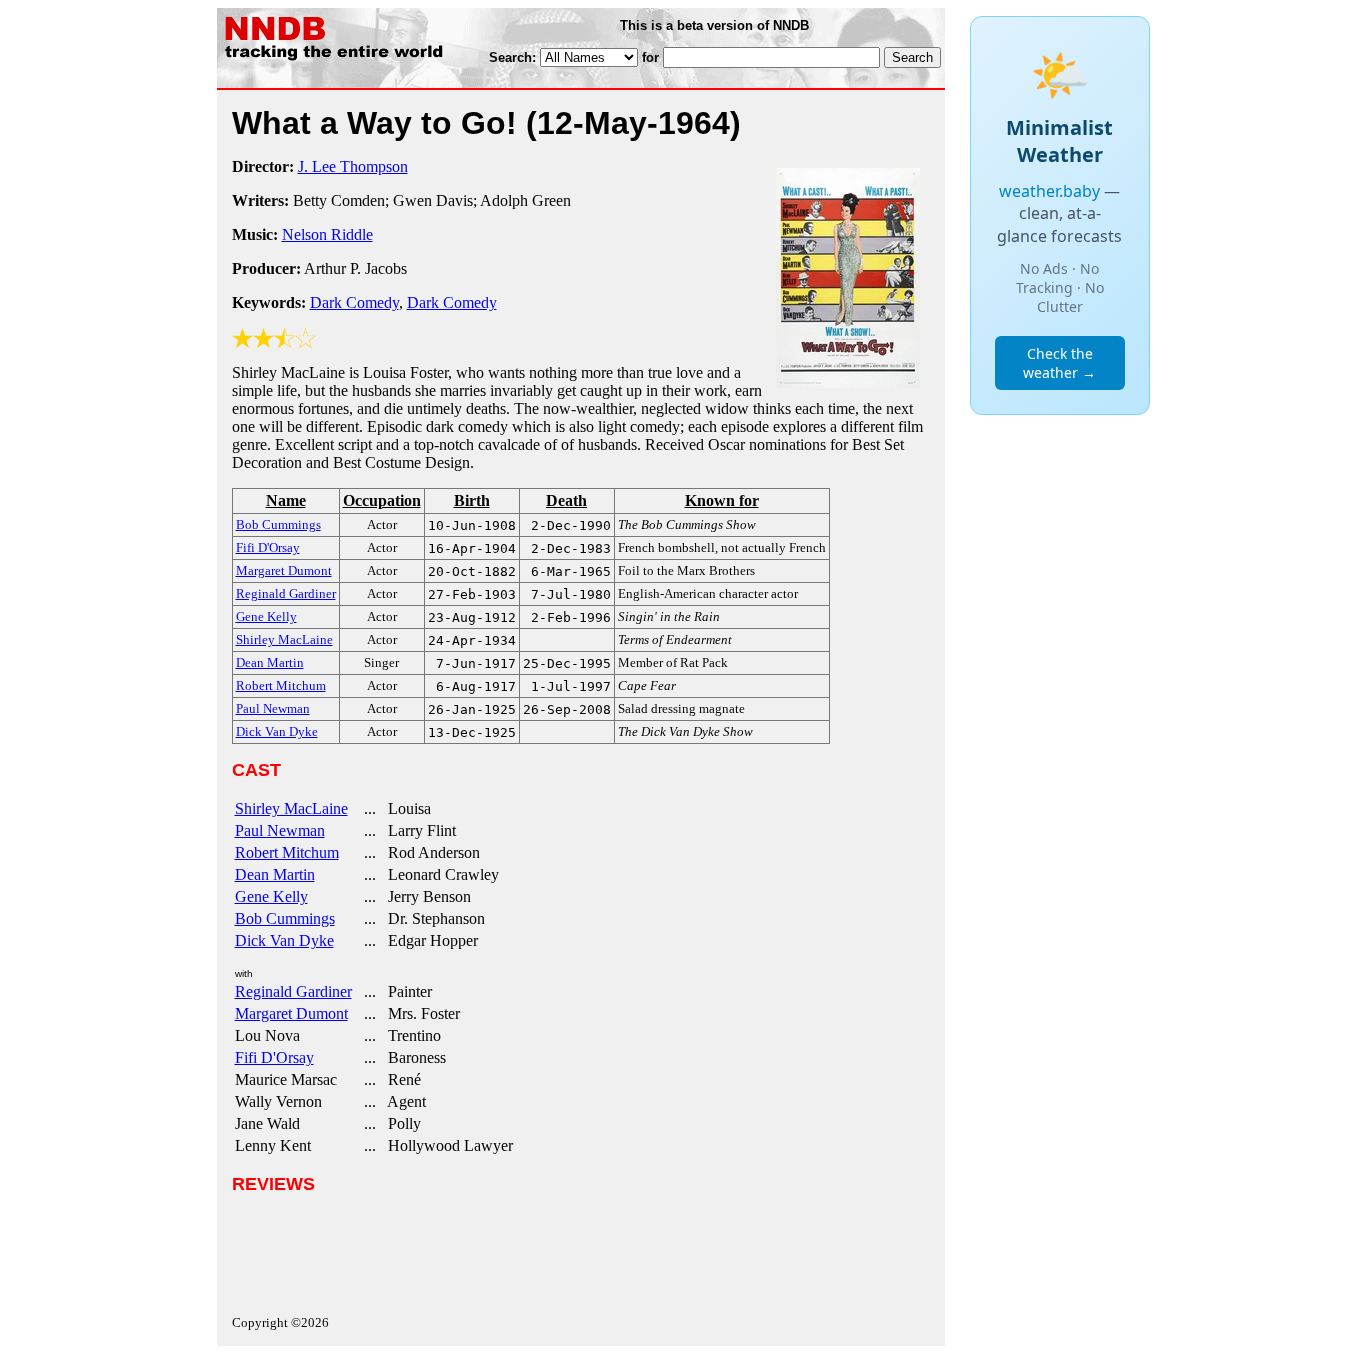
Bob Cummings (285, 918)
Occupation (382, 500)
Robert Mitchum (287, 852)
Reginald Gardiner (293, 991)
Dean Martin (275, 874)
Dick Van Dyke (284, 940)
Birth (472, 500)
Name (286, 500)
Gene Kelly (271, 896)
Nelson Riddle (327, 234)
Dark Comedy (354, 302)
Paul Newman (280, 830)
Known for (722, 500)
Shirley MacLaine (291, 808)
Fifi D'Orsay (274, 1057)
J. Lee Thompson (353, 166)
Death (566, 500)
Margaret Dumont (291, 1013)
